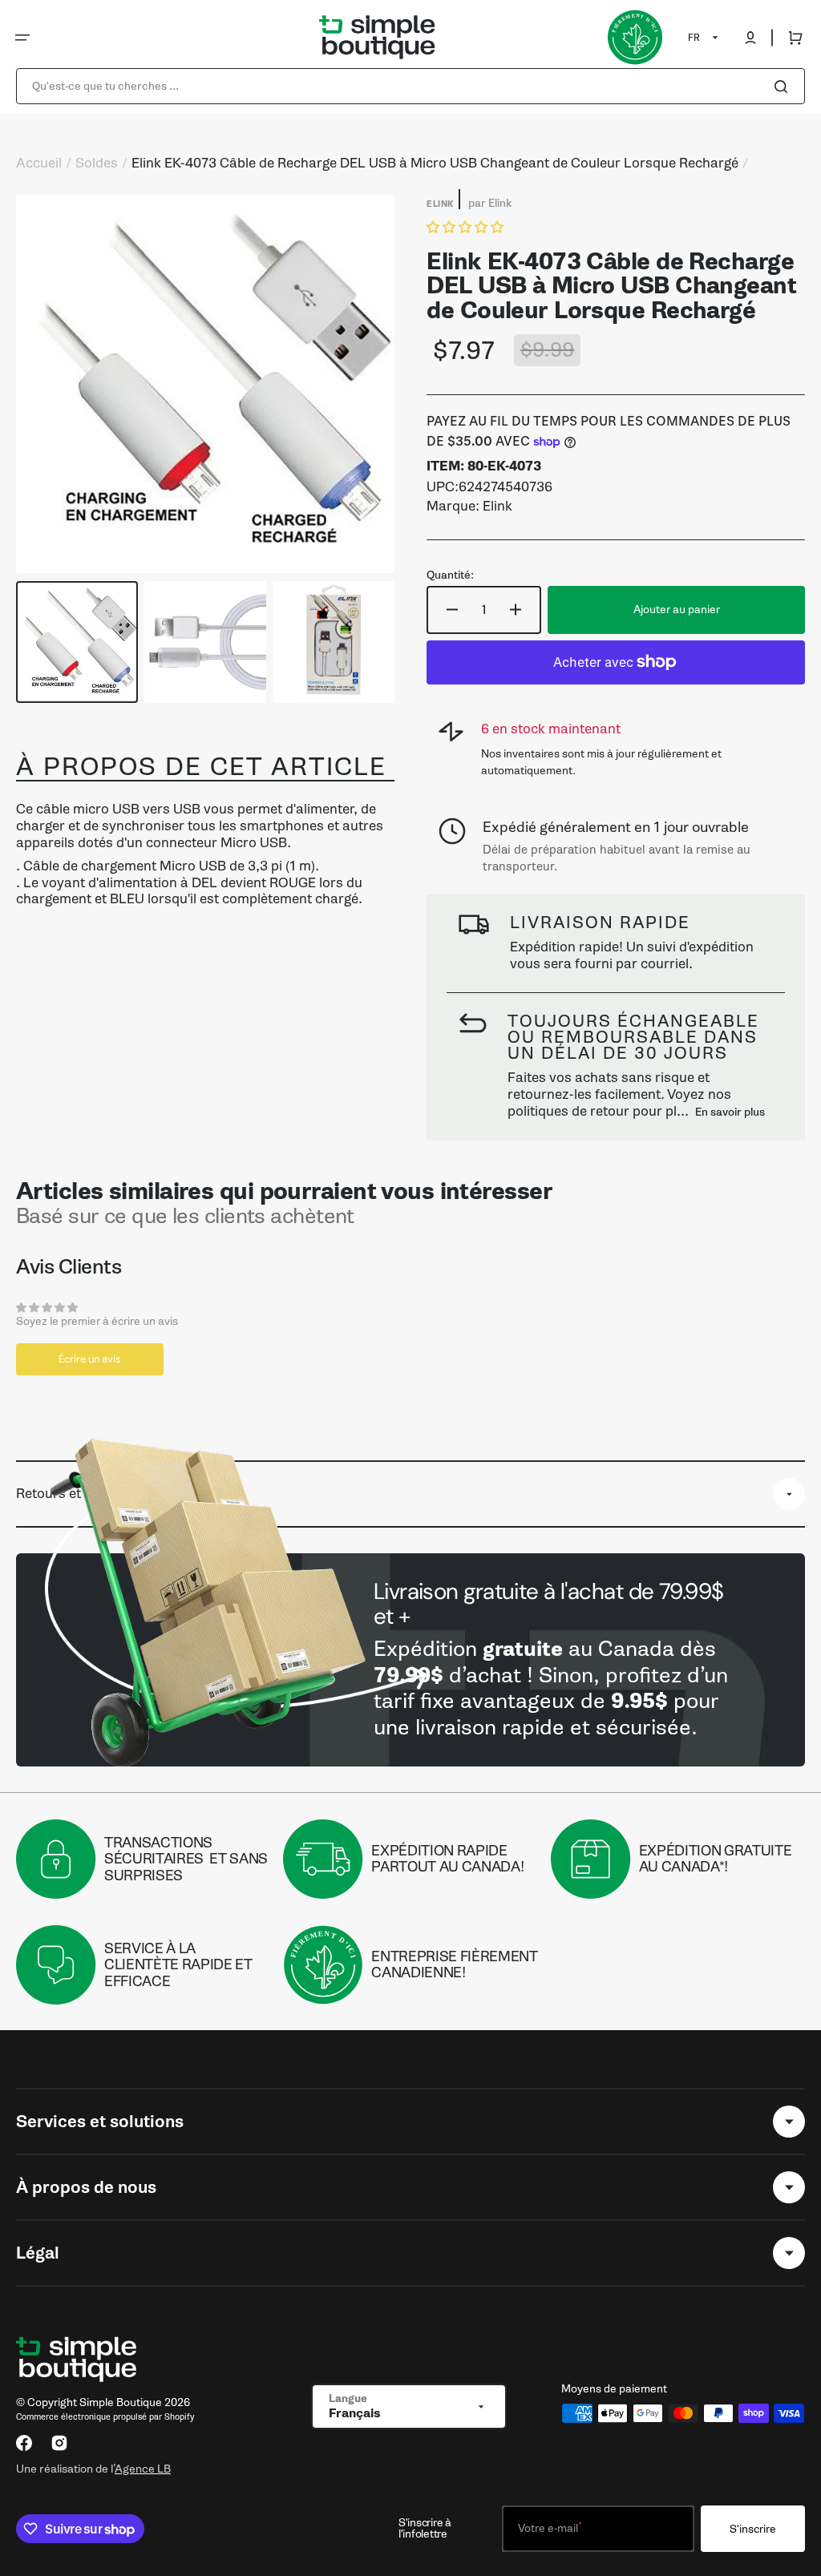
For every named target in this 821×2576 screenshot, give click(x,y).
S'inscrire (753, 2529)
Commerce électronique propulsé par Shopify (105, 2417)
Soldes (97, 164)
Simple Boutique (121, 2402)
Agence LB (143, 2469)
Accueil (39, 164)
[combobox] (410, 86)
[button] (22, 38)
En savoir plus (730, 1112)
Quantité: (450, 575)
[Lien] (410, 1660)
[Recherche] (784, 87)
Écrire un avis (90, 1359)
